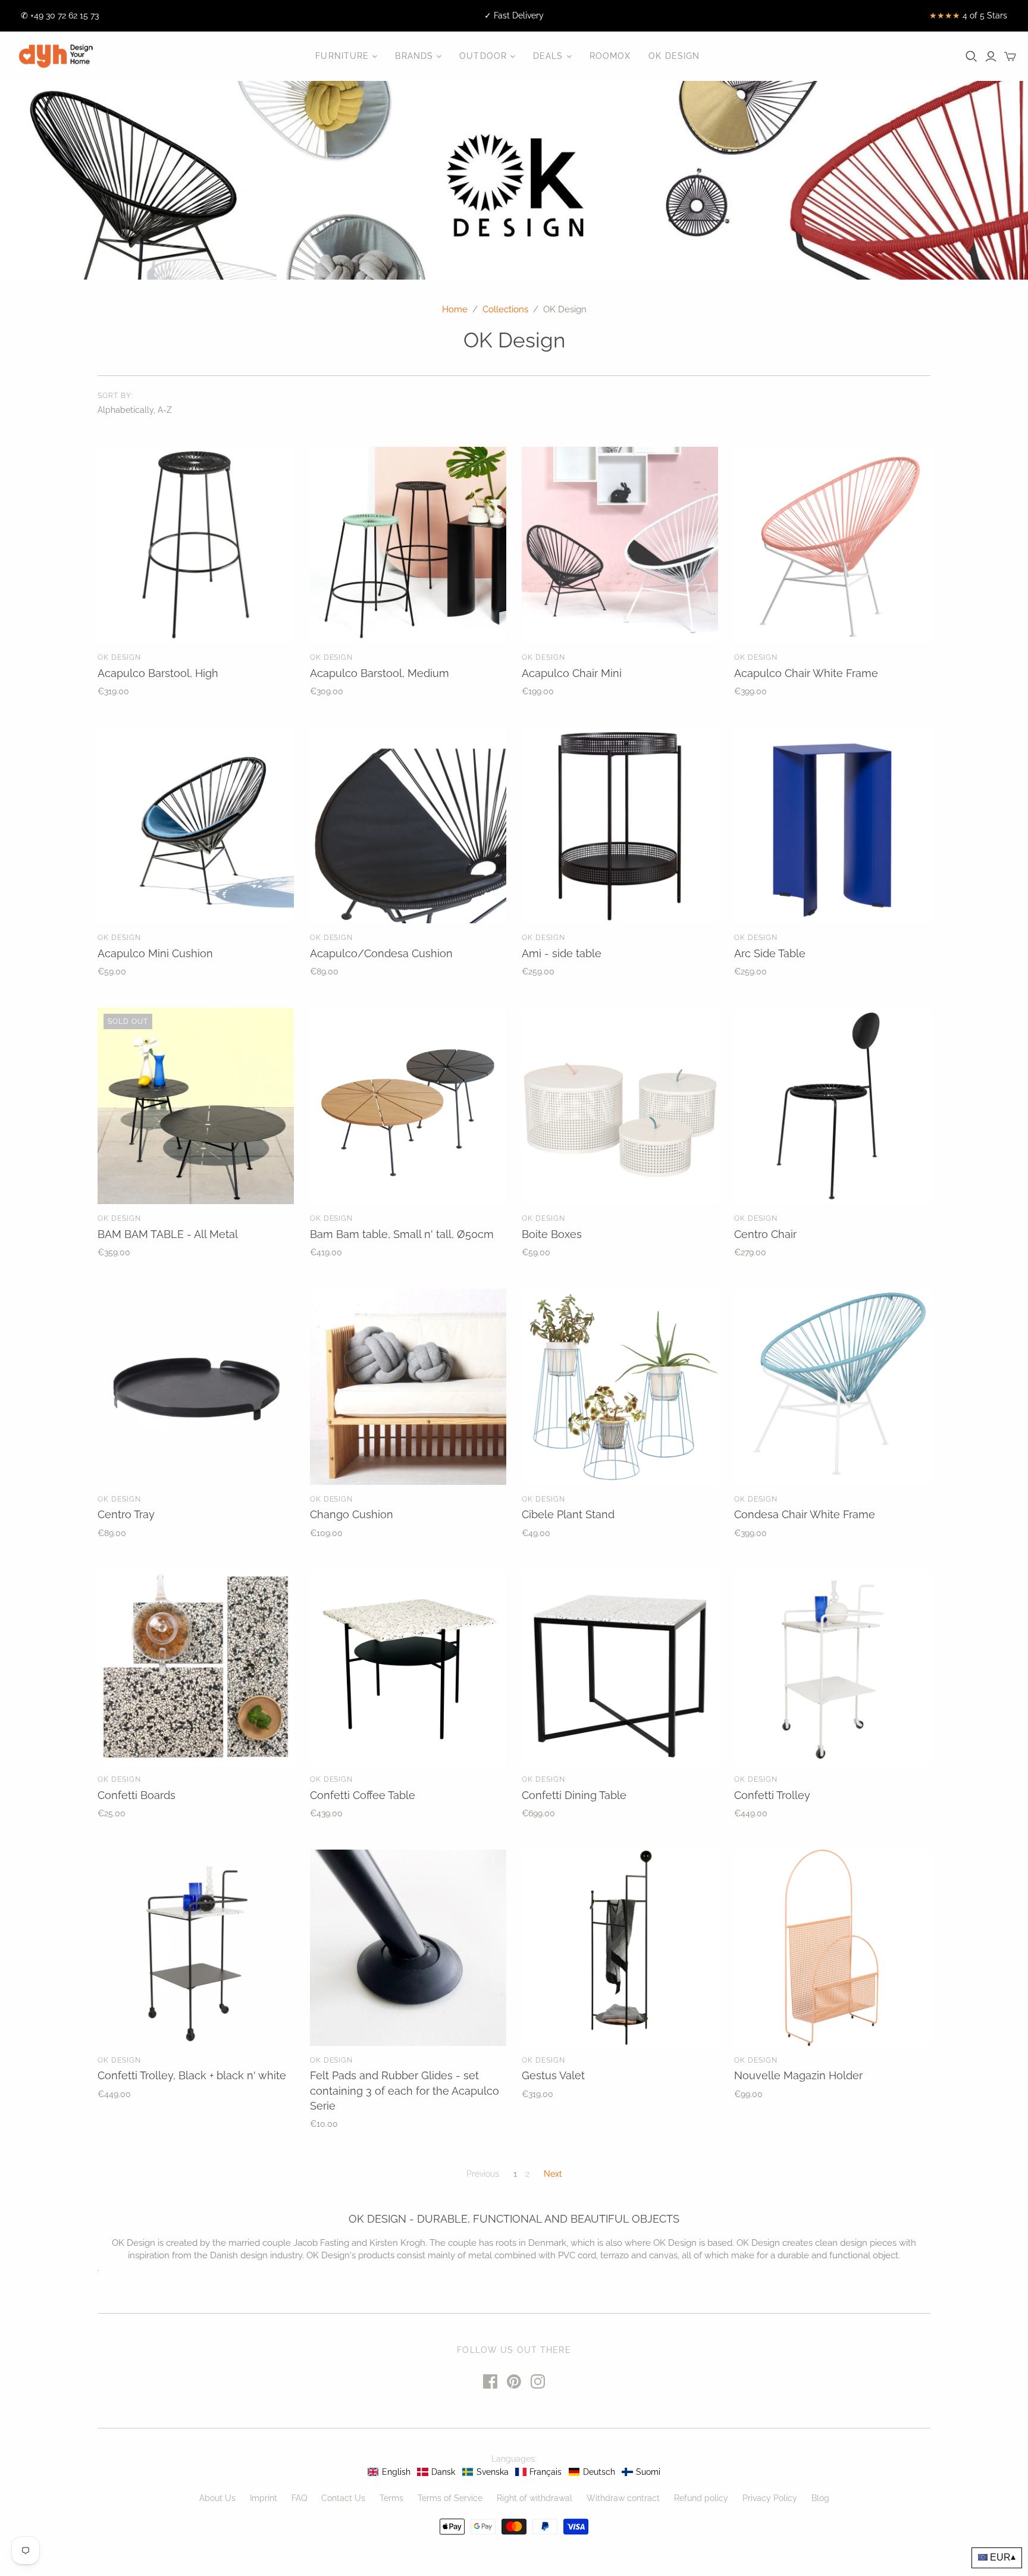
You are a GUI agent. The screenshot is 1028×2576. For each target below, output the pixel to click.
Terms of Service (450, 2498)
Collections (505, 309)
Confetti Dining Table (574, 1795)
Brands (414, 56)
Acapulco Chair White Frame (806, 673)
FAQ (299, 2498)
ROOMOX (610, 56)
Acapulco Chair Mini (572, 673)
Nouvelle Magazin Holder (798, 2075)
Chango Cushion (352, 1514)
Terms (391, 2498)
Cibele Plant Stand (568, 1514)
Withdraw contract (623, 2498)
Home (455, 309)
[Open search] (971, 57)
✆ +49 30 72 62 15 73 (60, 15)
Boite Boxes (552, 1234)
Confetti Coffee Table (363, 1795)
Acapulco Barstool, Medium (380, 673)
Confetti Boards (137, 1795)
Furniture (342, 56)
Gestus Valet (553, 2075)
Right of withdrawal (535, 2498)
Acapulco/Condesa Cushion (381, 953)
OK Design (674, 56)
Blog (820, 2498)
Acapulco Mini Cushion (155, 953)
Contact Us (343, 2498)
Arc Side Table (770, 953)
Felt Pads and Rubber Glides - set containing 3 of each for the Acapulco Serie (405, 2090)
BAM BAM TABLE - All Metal (168, 1234)
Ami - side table (562, 953)
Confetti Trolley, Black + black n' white (192, 2075)
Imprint (264, 2498)
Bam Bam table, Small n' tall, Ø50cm (402, 1234)
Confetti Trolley (772, 1795)
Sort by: (115, 396)
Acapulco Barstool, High (158, 673)
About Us (217, 2498)
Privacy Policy (770, 2498)
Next (553, 2174)
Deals (548, 56)
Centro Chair (765, 1234)
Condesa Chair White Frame (805, 1514)
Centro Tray (126, 1514)
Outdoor (483, 56)
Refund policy (701, 2498)
